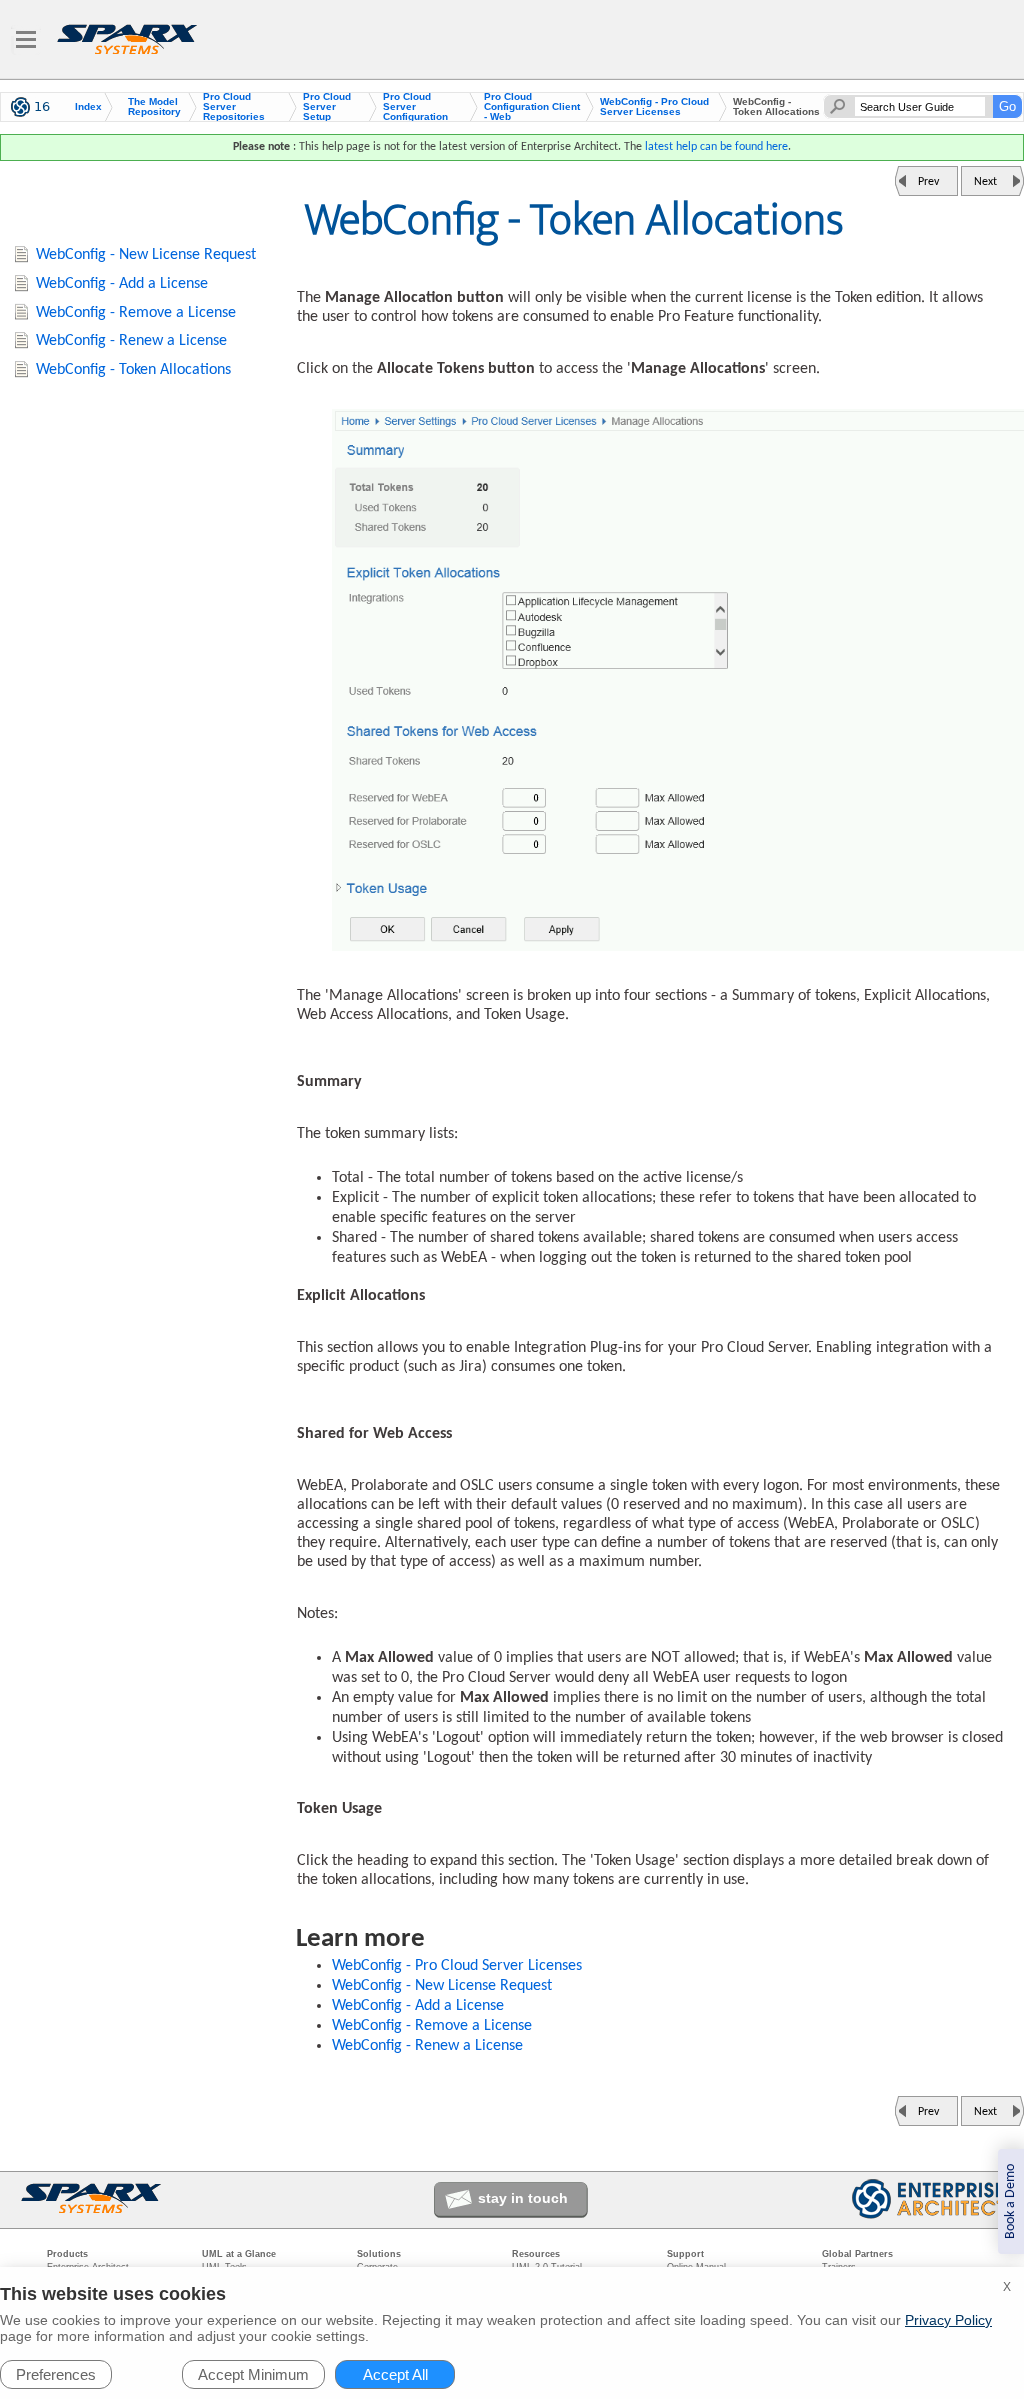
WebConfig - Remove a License (432, 2026)
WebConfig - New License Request (442, 1986)
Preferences (56, 2374)
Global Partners (857, 2254)
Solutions (379, 2254)
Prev (928, 182)
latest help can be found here (716, 147)
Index (88, 107)
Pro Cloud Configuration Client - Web (532, 107)
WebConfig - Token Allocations (133, 370)
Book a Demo (1010, 2201)
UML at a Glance (239, 2254)
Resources (536, 2254)
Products (67, 2254)
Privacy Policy (948, 2320)
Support (685, 2254)
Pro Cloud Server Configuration (415, 107)
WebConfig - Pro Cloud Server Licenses (654, 107)
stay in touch (523, 2198)
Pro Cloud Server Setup (327, 107)
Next (985, 182)
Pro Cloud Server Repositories (234, 107)
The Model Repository (154, 107)
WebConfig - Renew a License (427, 2046)
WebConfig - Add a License (418, 2006)
